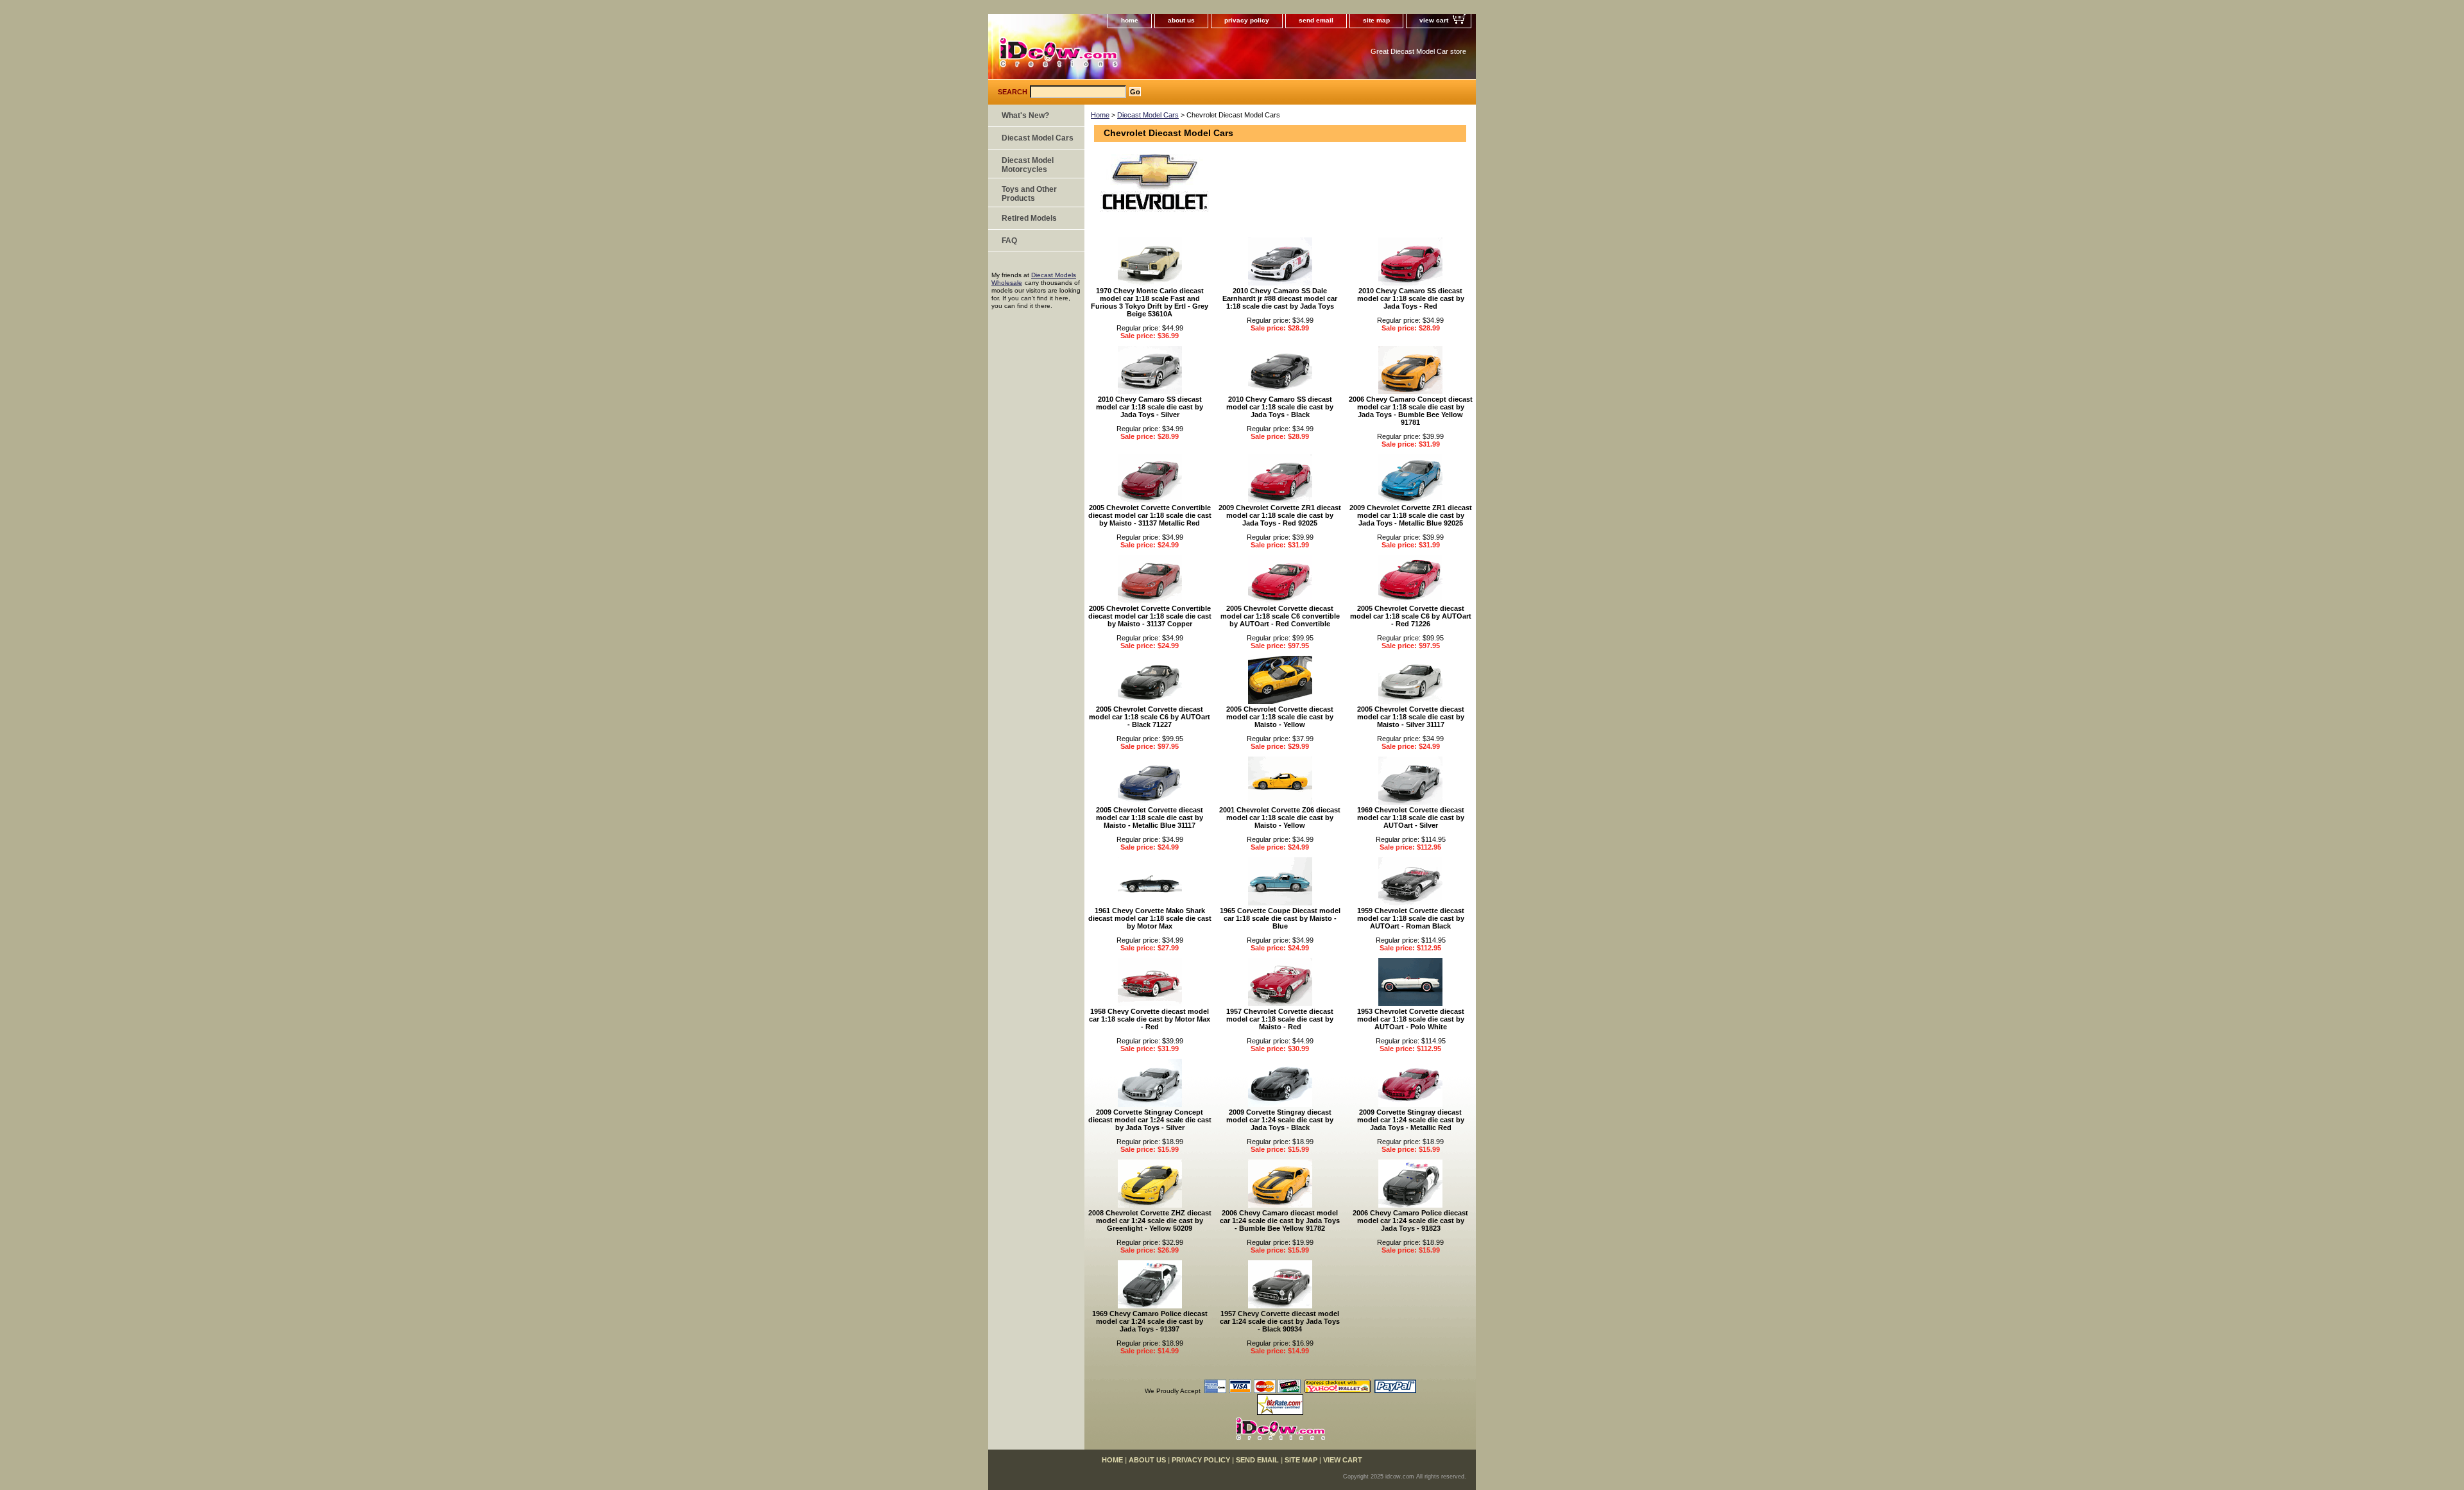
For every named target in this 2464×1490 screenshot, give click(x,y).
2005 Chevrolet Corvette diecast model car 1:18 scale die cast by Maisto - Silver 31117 (1411, 717)
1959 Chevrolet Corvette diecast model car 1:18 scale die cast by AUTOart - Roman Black (1411, 918)
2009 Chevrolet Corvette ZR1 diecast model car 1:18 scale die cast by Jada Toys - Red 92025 (1280, 515)
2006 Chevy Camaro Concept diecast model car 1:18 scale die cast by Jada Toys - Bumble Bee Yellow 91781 (1411, 411)
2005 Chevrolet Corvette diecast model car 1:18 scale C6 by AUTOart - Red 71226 (1411, 616)
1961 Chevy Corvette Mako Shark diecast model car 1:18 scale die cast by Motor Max (1150, 918)
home (1130, 20)
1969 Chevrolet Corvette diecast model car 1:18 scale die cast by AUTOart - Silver (1411, 818)
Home (1100, 115)
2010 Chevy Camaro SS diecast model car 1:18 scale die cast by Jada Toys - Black (1280, 407)
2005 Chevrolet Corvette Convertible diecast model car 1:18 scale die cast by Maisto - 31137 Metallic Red (1150, 515)
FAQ (1009, 241)
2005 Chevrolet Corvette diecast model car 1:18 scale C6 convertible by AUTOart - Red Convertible (1280, 616)
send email (1316, 20)
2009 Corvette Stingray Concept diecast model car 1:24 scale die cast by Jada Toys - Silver (1150, 1120)
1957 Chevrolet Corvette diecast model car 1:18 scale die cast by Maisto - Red (1280, 1019)
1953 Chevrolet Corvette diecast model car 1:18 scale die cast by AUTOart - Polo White (1411, 1019)
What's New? (1025, 116)
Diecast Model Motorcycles (1028, 165)
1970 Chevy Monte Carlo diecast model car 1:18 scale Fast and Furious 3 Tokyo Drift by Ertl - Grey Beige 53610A (1150, 302)
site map (1376, 20)
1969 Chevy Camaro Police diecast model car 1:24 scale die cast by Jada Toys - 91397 (1150, 1321)
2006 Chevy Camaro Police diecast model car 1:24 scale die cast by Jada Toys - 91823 (1410, 1220)
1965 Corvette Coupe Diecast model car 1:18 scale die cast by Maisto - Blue (1280, 918)
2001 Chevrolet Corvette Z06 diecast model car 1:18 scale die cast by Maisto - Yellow (1280, 818)
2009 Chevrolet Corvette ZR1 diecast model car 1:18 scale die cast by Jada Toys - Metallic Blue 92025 (1411, 515)
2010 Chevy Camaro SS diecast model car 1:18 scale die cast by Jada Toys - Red (1411, 298)
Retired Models (1029, 218)
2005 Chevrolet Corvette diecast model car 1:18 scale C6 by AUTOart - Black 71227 (1150, 717)
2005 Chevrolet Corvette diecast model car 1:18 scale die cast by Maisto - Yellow (1280, 717)
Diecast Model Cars (1148, 115)
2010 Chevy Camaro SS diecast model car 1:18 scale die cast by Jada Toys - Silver (1150, 407)
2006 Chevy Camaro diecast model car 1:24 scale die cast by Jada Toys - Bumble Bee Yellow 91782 (1280, 1220)
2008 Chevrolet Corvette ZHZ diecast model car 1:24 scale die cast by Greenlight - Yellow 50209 (1150, 1220)
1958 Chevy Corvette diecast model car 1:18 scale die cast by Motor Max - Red (1150, 1019)
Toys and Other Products (1029, 194)
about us (1181, 20)
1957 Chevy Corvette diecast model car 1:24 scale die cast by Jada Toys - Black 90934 (1280, 1321)
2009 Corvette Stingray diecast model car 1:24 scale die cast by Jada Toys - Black (1280, 1120)
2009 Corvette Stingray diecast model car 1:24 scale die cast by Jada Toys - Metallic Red (1411, 1120)
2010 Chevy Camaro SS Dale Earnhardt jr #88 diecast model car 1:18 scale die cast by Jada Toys (1280, 298)
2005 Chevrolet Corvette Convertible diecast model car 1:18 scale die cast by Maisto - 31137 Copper (1150, 616)
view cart (1434, 20)
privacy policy (1247, 20)
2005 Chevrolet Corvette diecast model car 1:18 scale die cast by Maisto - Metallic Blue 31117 (1150, 818)
